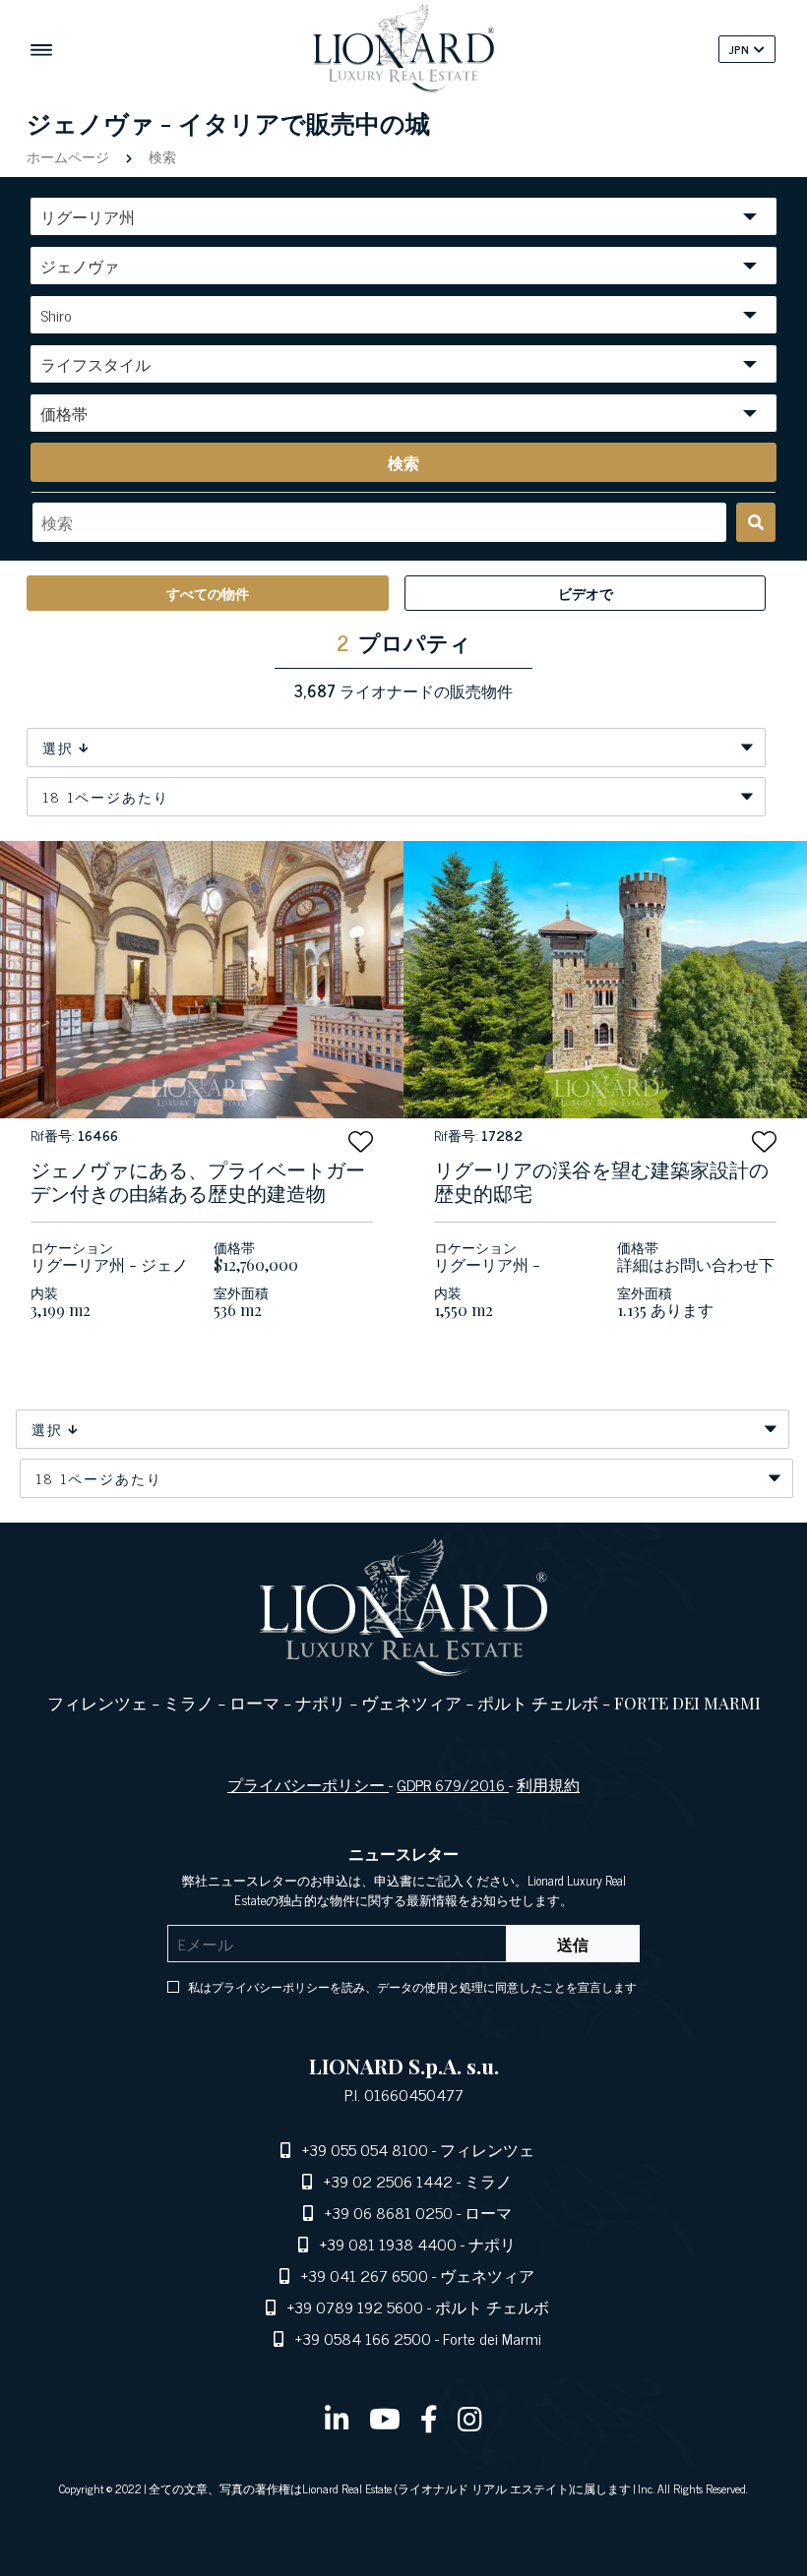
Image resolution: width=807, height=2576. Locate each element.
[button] (361, 1141)
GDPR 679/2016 (453, 1784)
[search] (756, 522)
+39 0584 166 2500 (363, 2338)
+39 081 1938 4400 (388, 2244)
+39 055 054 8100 (365, 2149)
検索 (160, 156)
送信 (573, 1944)
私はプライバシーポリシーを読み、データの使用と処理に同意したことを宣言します (412, 1987)
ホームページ (70, 156)
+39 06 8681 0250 (389, 2212)
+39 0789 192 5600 (355, 2306)
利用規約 (548, 1784)
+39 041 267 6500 (365, 2275)
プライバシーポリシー (308, 1784)
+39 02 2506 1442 (388, 2181)
